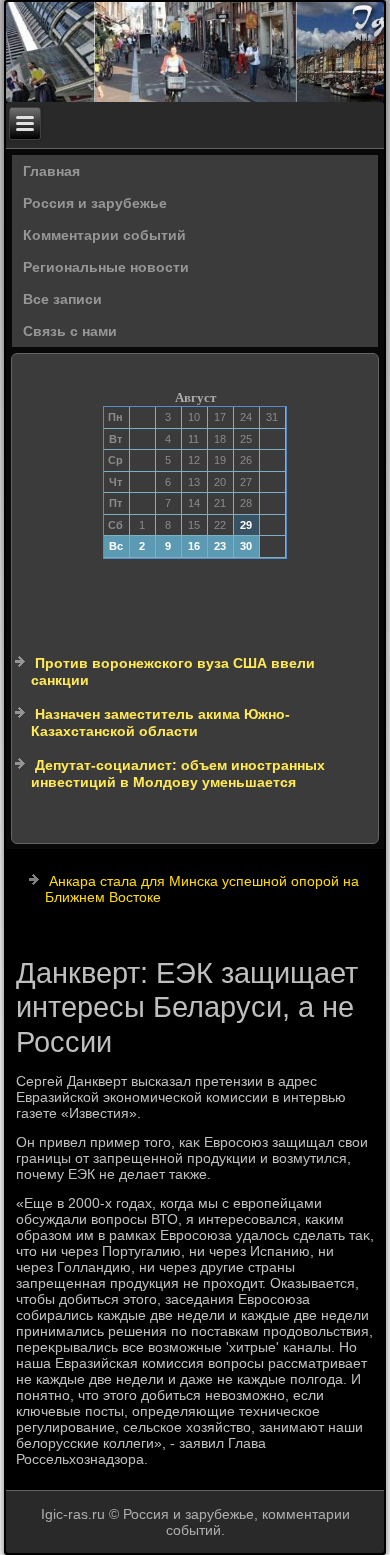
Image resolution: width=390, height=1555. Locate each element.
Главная (51, 171)
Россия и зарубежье (95, 203)
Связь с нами (70, 331)
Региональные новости (106, 267)
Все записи (62, 299)
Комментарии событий (104, 235)
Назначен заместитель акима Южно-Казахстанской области (160, 723)
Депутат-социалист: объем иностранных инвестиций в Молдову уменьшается (178, 774)
